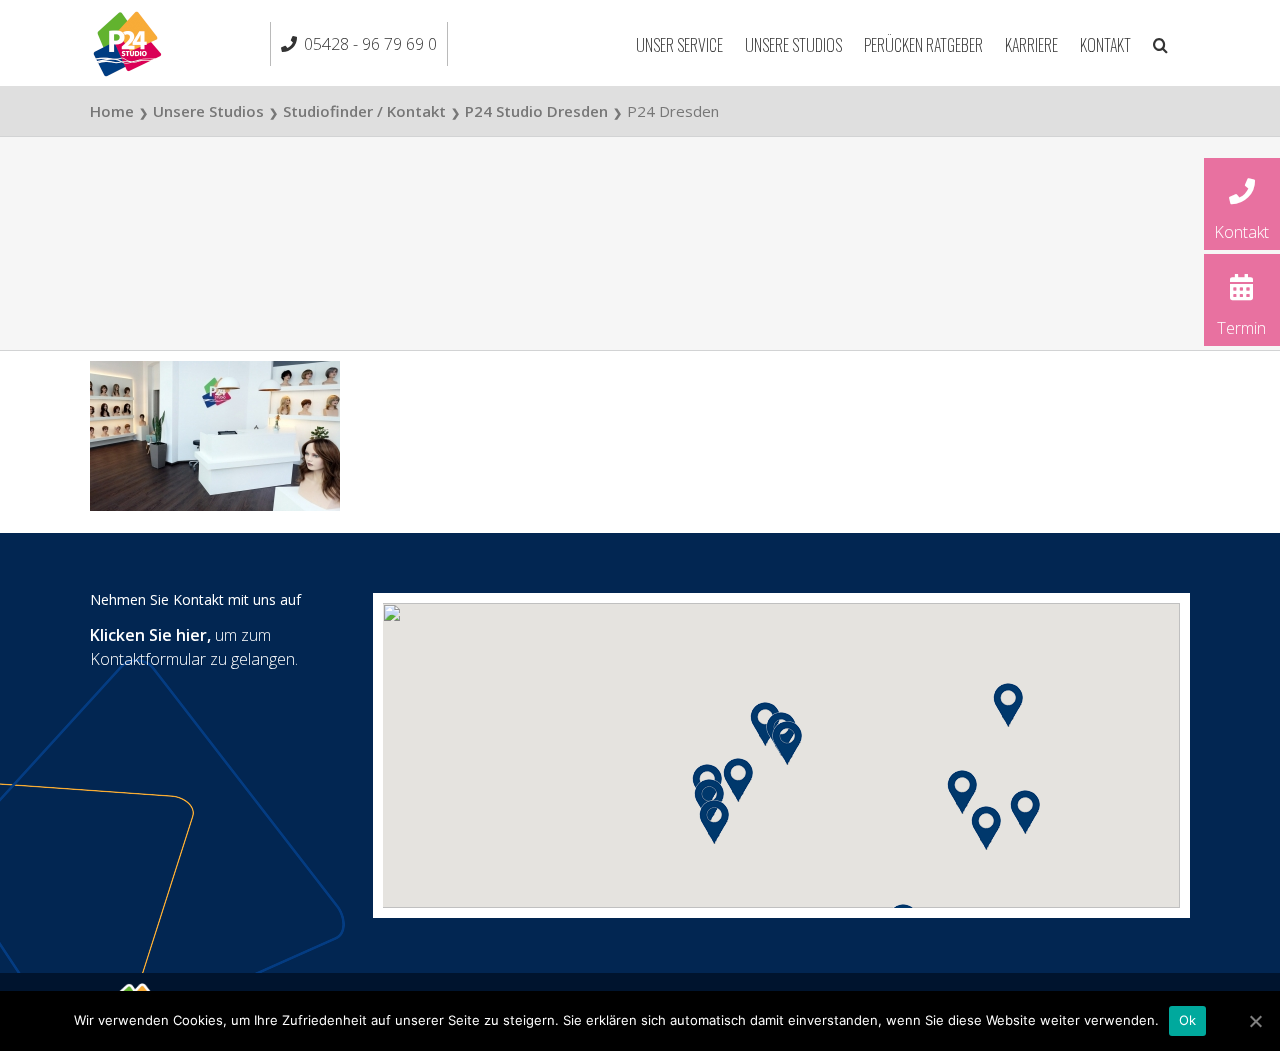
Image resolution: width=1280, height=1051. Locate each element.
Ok (1188, 1020)
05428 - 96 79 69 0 (370, 44)
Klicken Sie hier (148, 635)
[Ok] (1255, 1021)
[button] (1160, 43)
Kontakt (1241, 232)
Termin (1241, 328)
